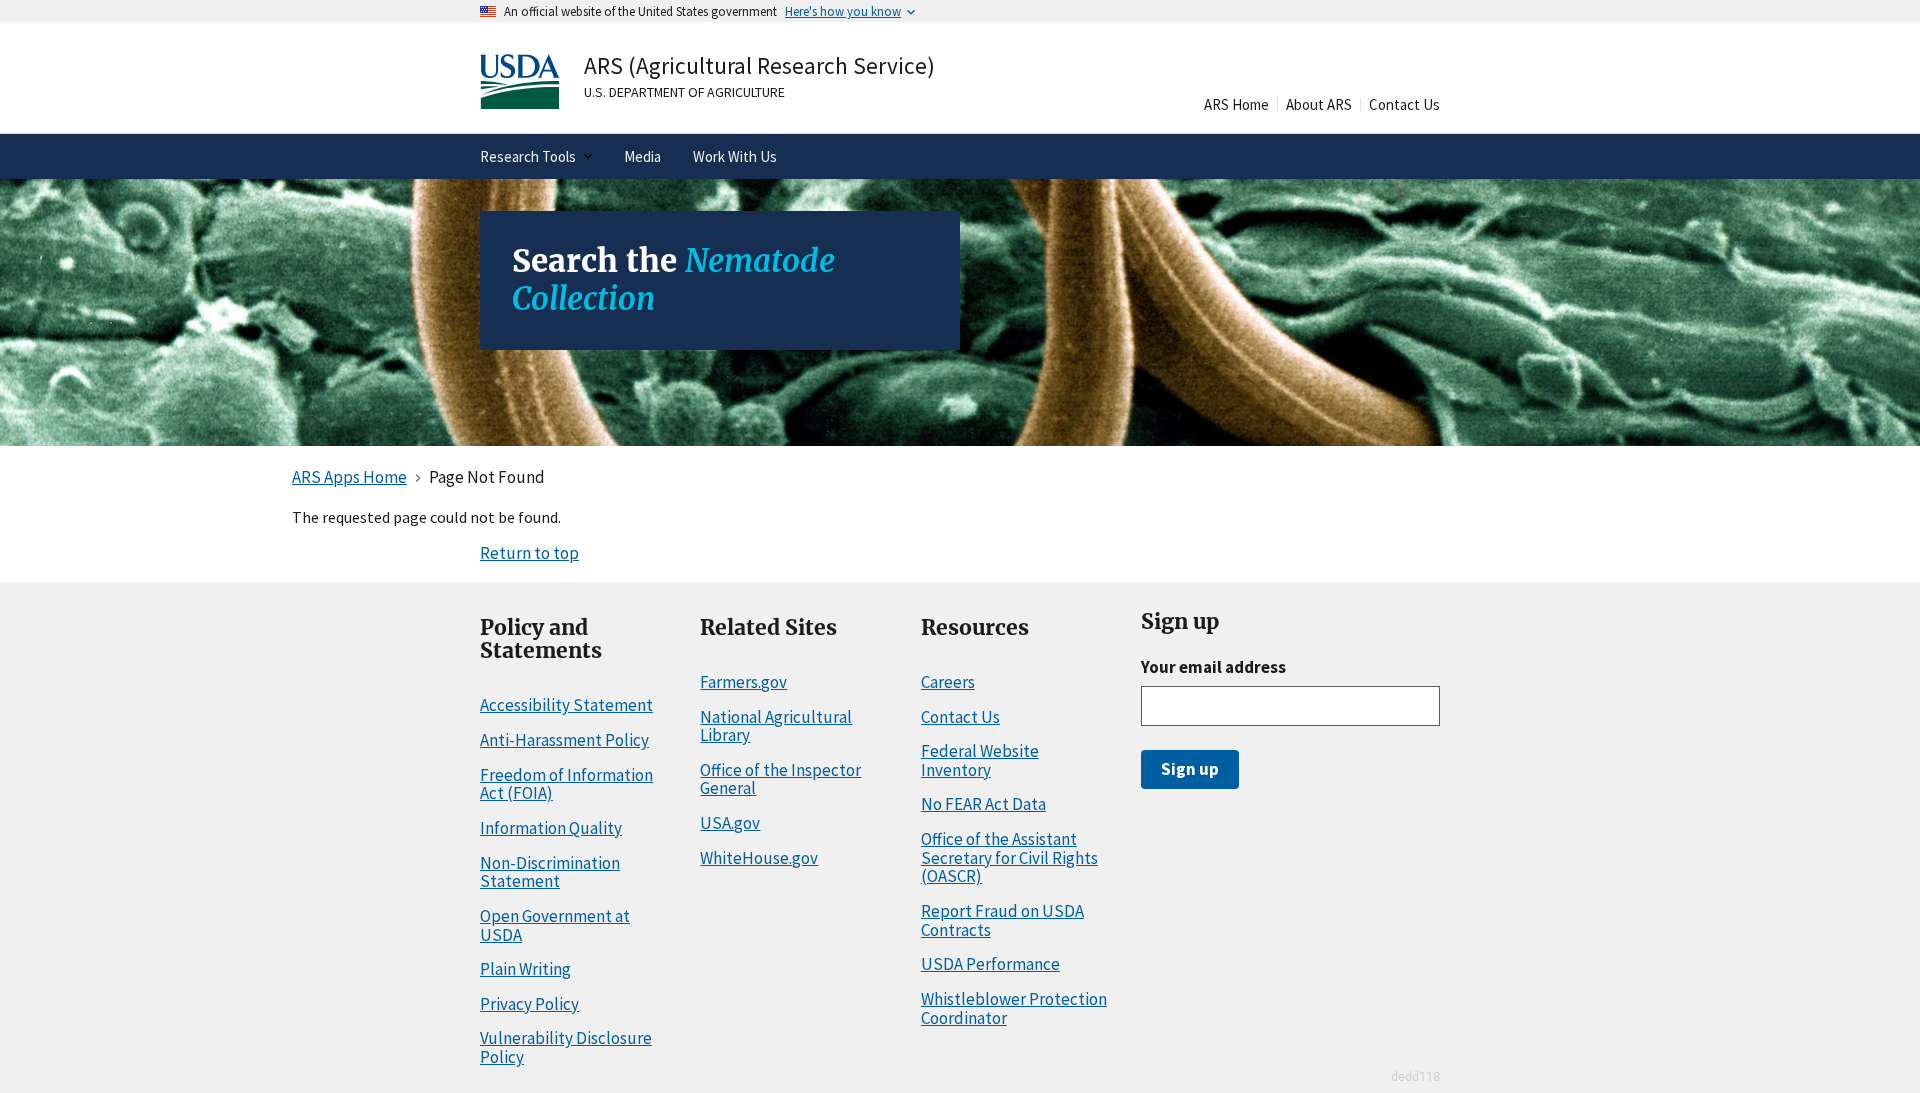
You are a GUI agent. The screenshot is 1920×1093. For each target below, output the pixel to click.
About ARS (1319, 104)
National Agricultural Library (776, 726)
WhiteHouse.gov (759, 858)
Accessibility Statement (566, 705)
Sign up (1190, 769)
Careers (948, 682)
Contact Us (1404, 104)
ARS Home (1236, 104)
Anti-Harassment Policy (564, 740)
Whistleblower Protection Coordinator (1014, 1008)
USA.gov (730, 823)
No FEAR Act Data (983, 804)
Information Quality (551, 828)
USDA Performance (990, 964)
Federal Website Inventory (980, 760)
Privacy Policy (529, 1004)
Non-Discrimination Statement (550, 872)
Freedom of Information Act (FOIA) (566, 784)
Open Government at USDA (555, 925)
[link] (638, 81)
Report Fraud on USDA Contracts (1002, 920)
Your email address (1213, 667)
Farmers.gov (743, 682)
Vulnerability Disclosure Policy (566, 1047)
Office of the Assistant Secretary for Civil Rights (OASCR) (1009, 857)
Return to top (529, 553)
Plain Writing (525, 969)
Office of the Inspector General (780, 779)
